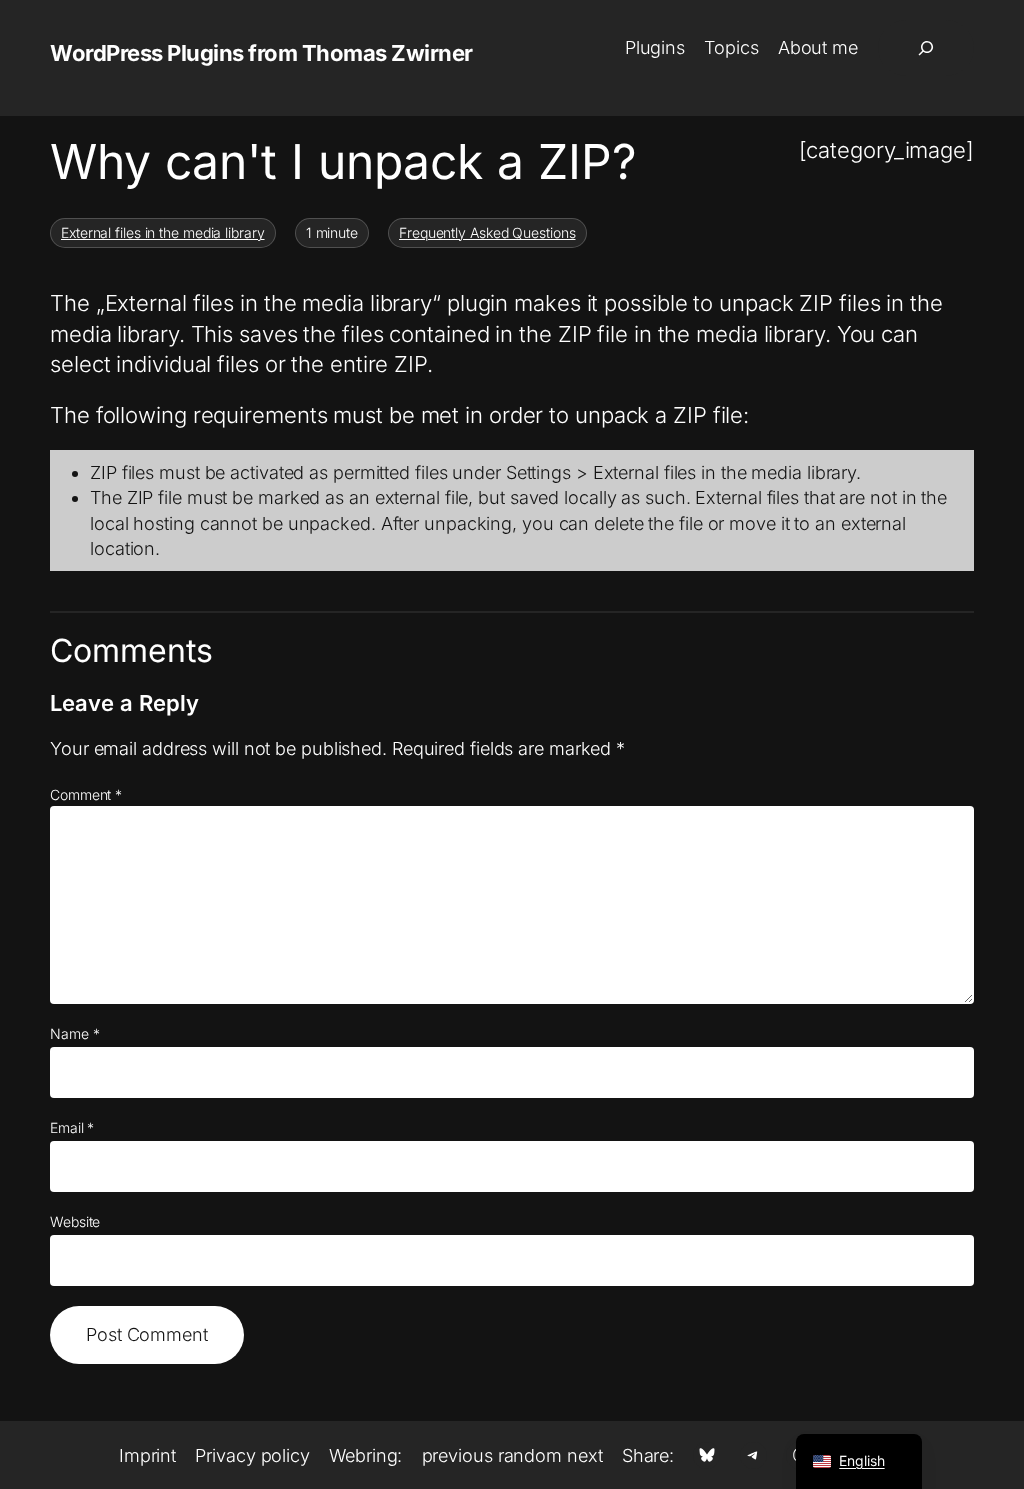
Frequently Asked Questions (487, 232)
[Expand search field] (926, 48)
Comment (86, 794)
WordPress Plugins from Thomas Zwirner (261, 53)
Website (75, 1221)
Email (72, 1127)
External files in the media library (163, 232)
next (585, 1455)
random (530, 1455)
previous (457, 1455)
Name (74, 1033)
